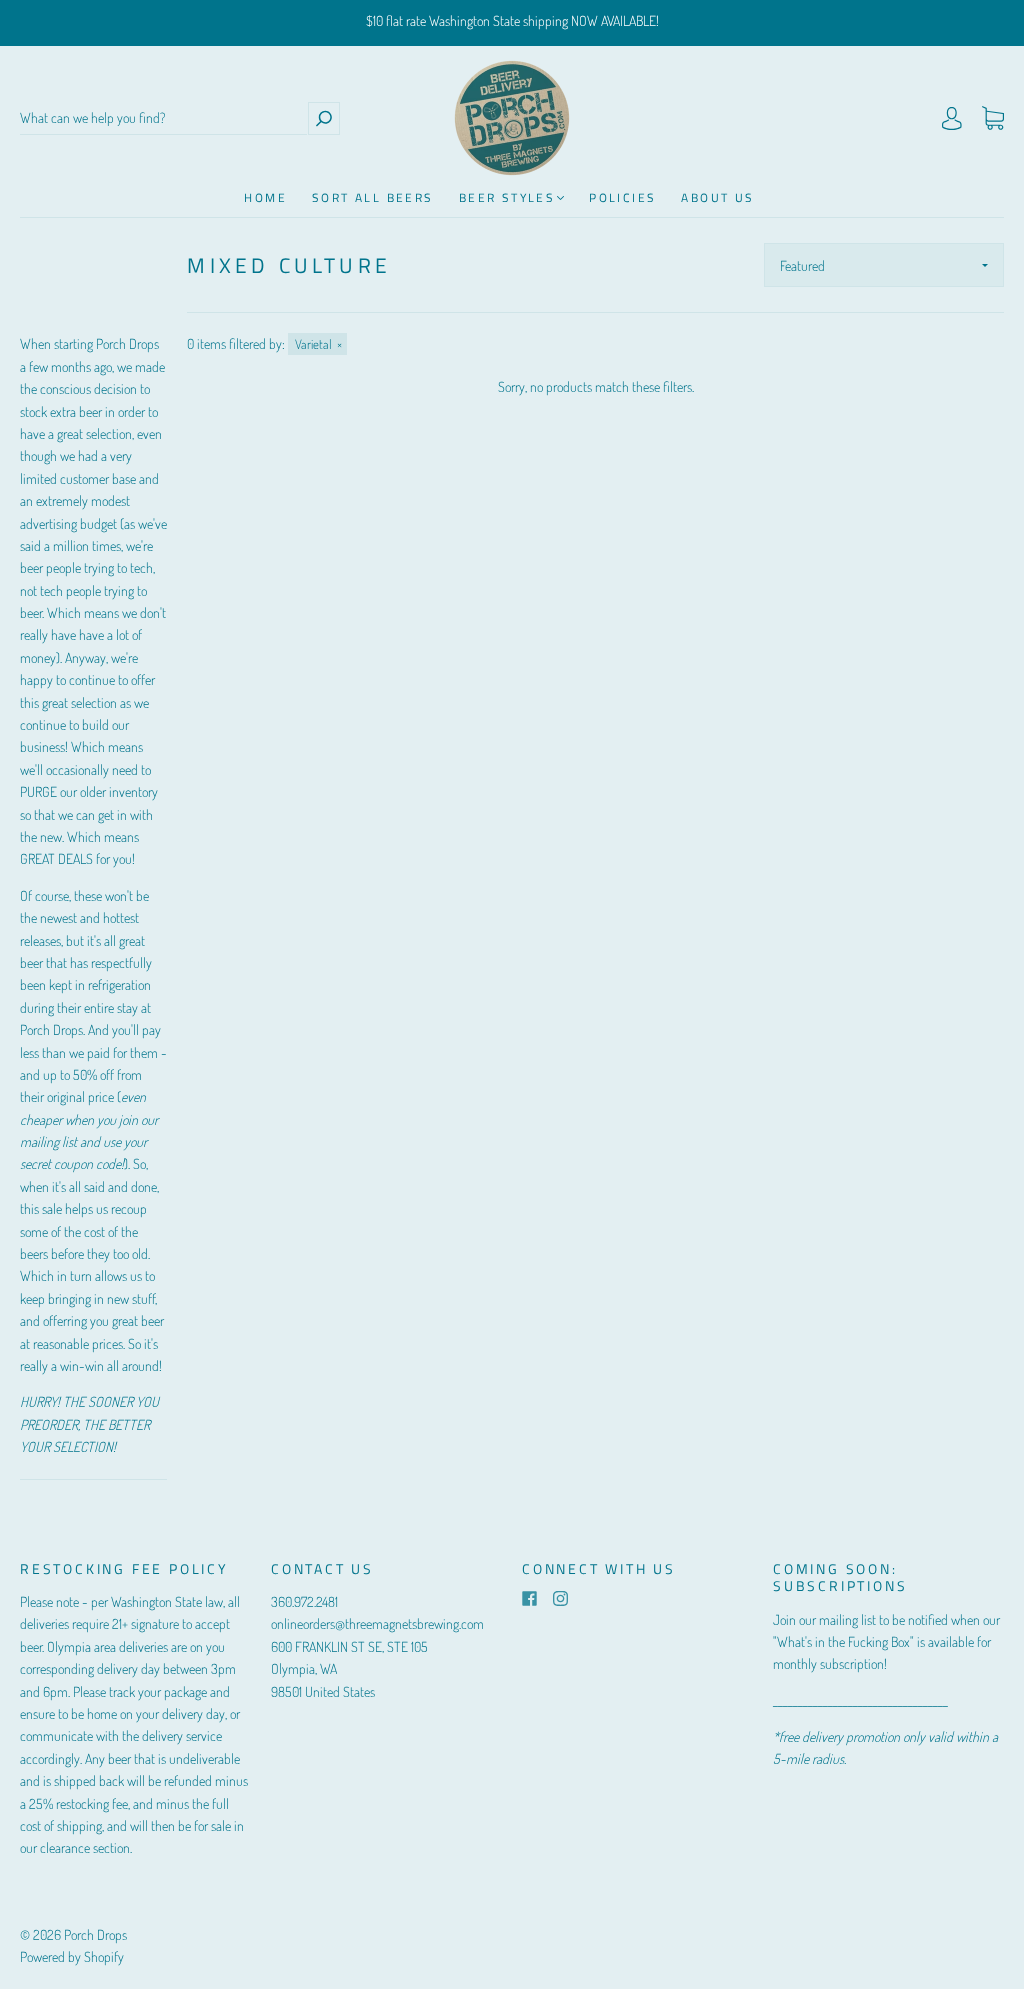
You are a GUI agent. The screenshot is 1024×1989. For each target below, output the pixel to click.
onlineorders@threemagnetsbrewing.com (377, 1623)
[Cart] (993, 118)
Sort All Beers (373, 197)
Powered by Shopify (72, 1956)
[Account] (952, 118)
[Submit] (324, 118)
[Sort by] (884, 265)
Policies (622, 197)
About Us (717, 197)
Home (265, 197)
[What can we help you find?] (163, 118)
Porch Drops (95, 1934)
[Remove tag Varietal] (317, 344)
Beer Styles (507, 197)
